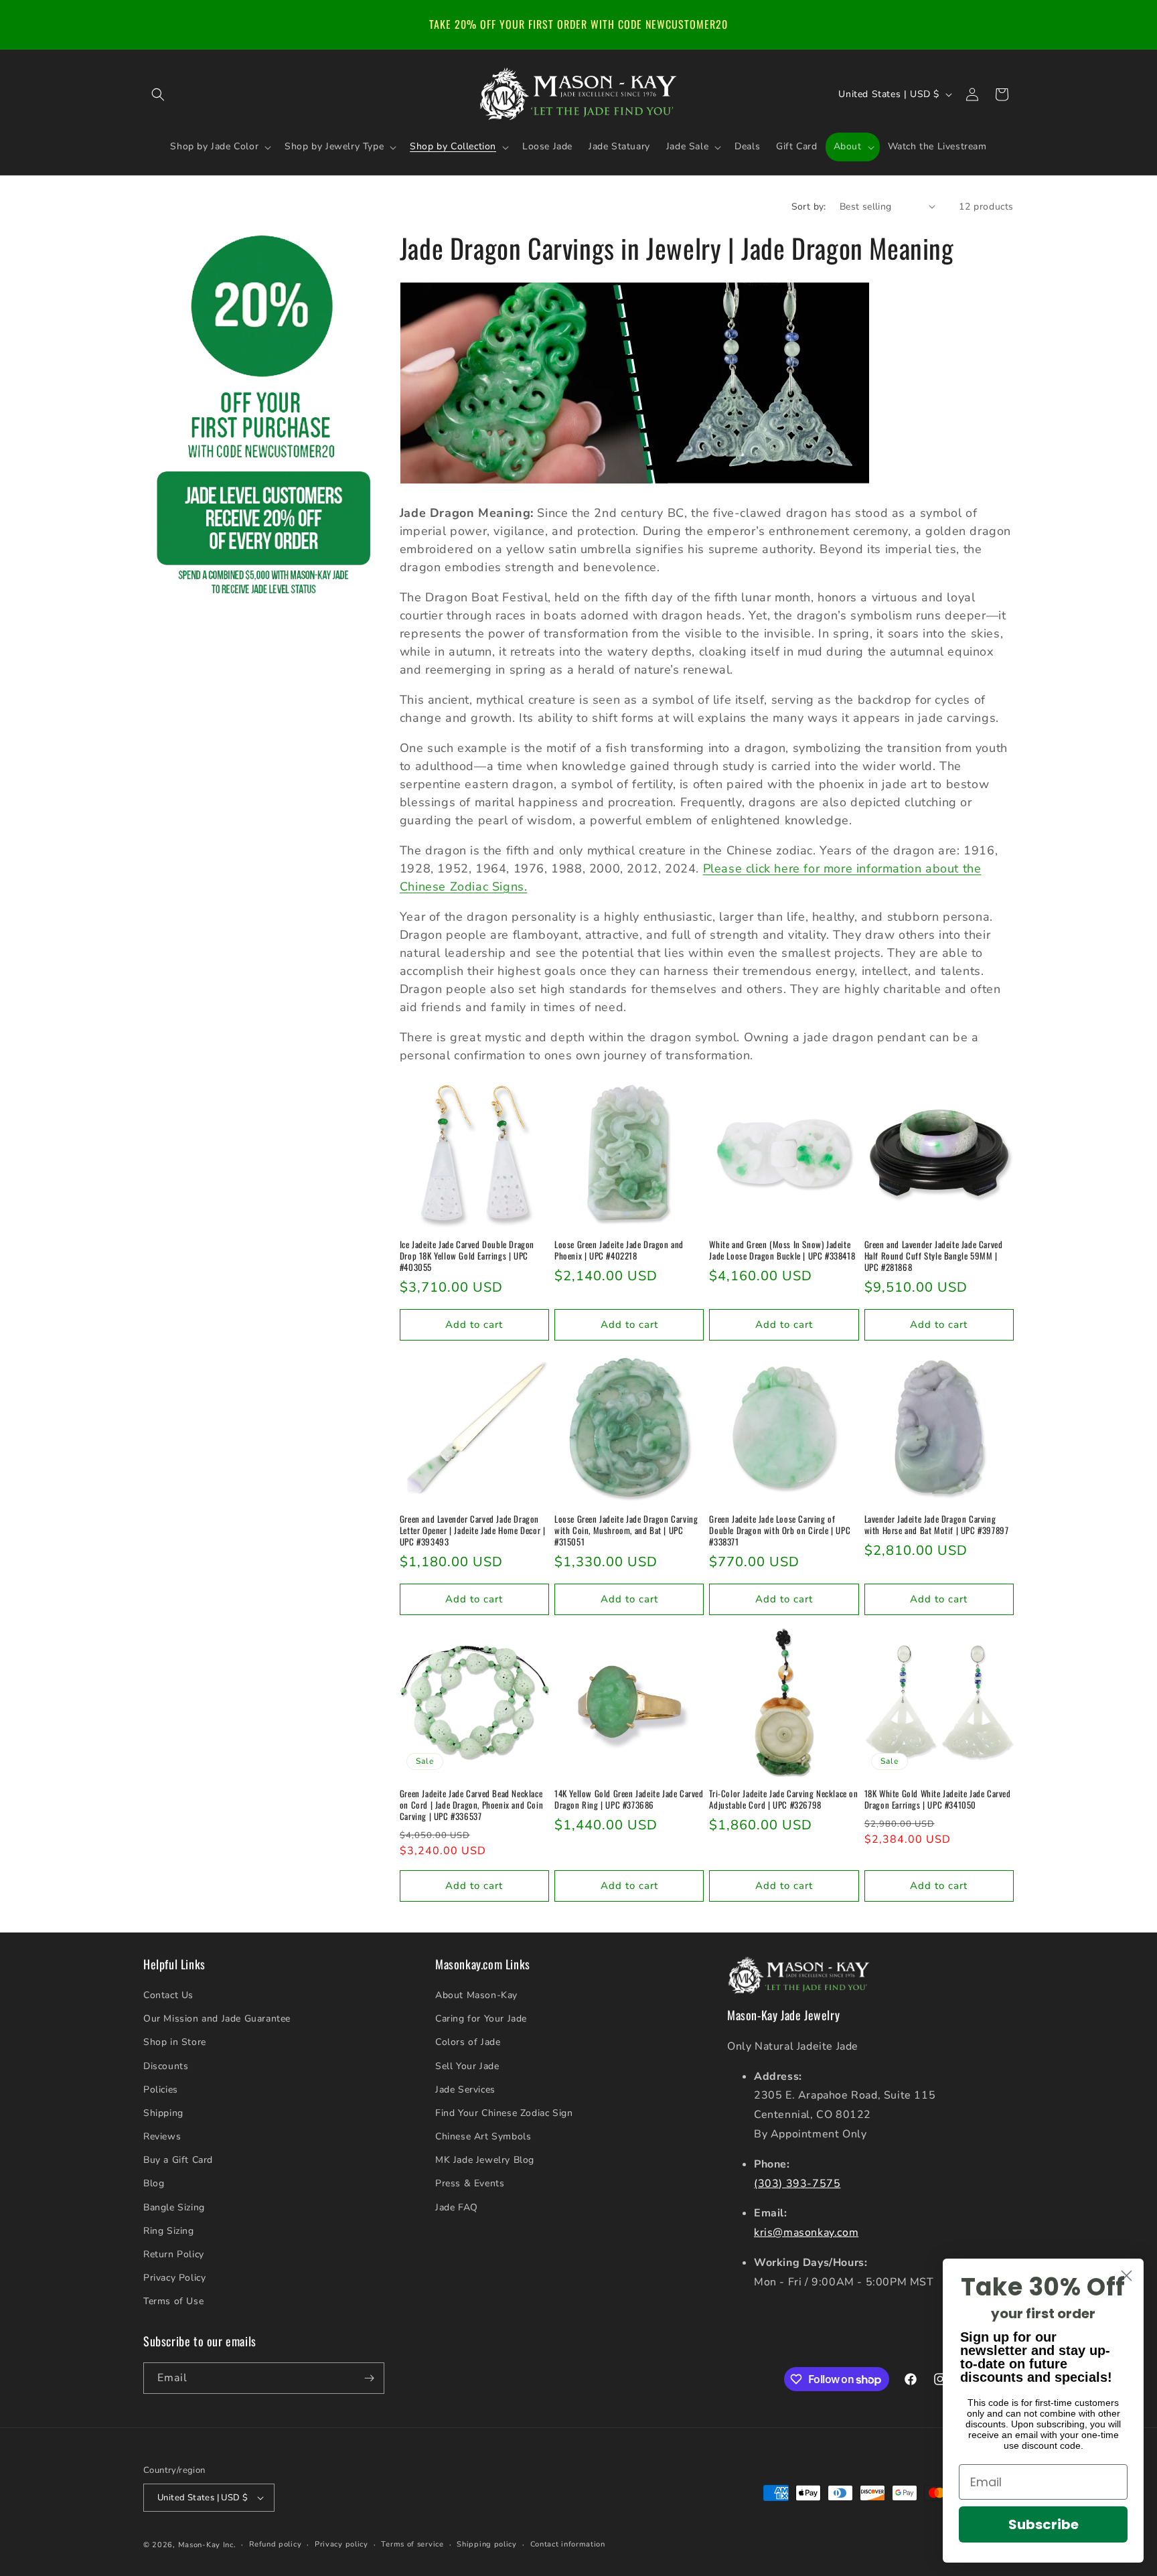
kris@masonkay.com (806, 2232)
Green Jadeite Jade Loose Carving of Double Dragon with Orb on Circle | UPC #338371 (780, 1530)
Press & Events (470, 2183)
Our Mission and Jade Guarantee (217, 2019)
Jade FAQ (457, 2207)
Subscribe (1044, 2524)
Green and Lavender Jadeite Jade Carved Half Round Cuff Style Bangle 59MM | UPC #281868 (934, 1256)
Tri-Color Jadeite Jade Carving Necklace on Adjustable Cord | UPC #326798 (783, 1799)
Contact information (568, 2544)
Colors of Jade (468, 2042)
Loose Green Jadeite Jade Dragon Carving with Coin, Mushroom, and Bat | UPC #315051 (626, 1530)
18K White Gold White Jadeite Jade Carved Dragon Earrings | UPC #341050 (938, 1799)
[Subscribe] (369, 2378)
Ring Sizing (169, 2231)
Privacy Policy (174, 2278)
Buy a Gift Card (178, 2160)
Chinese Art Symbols (483, 2136)
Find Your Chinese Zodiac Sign (504, 2113)
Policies (161, 2090)
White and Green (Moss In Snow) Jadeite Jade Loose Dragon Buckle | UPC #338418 (782, 1250)
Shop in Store (175, 2042)
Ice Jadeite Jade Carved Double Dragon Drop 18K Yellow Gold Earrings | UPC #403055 (467, 1256)
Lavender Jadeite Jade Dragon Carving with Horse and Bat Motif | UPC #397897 (937, 1525)
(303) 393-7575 (797, 2184)
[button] (158, 94)
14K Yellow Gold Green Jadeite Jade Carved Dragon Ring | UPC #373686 (629, 1799)
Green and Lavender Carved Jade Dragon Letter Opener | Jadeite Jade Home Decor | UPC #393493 (473, 1530)
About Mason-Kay (476, 1995)
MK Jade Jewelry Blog (485, 2160)
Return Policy (174, 2254)
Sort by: (809, 207)
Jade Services (465, 2090)
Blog (154, 2183)
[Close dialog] (1127, 2276)
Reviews (162, 2136)
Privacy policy (341, 2544)
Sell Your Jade (467, 2066)
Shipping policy (487, 2544)
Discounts (166, 2066)
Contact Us (168, 1995)
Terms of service (412, 2544)
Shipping (163, 2113)
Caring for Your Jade (481, 2019)
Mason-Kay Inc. (207, 2545)
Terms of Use (173, 2301)
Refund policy (275, 2544)
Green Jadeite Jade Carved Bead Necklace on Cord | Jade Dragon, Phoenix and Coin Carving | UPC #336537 (471, 1805)
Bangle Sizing (174, 2207)
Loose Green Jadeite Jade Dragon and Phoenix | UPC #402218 (619, 1250)
